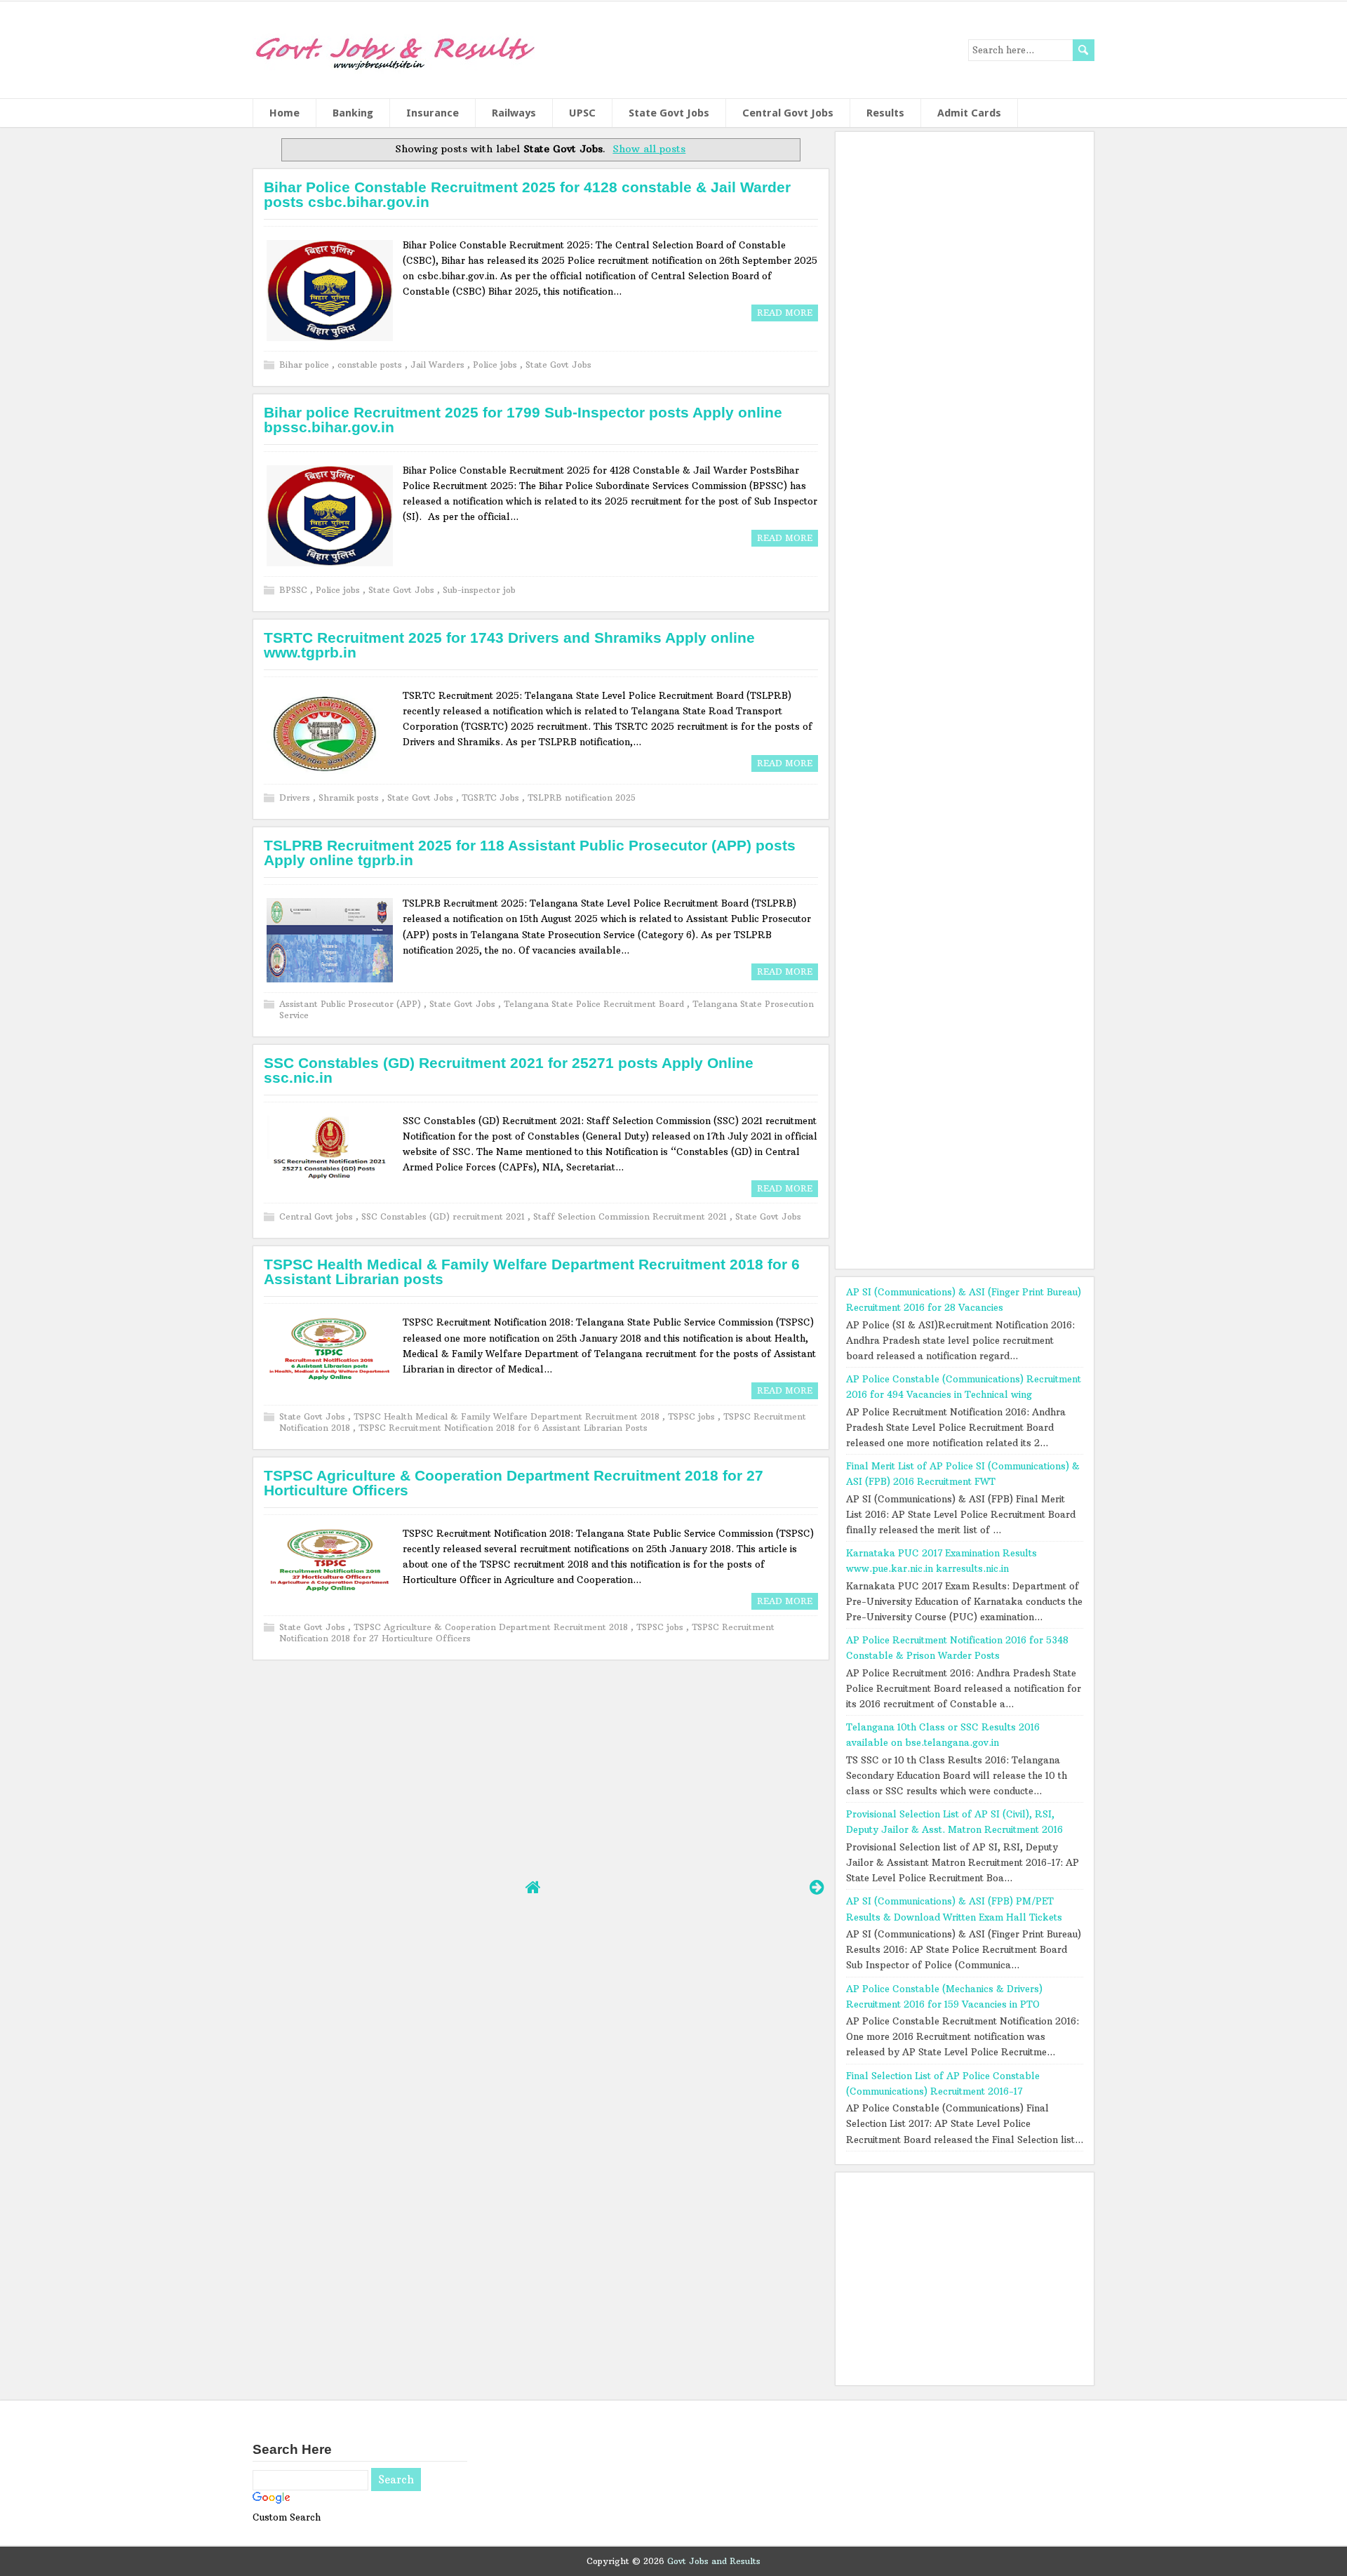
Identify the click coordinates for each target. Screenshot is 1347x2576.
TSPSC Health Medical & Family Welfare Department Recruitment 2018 (508, 1416)
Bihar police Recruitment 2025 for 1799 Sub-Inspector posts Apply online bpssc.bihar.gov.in (523, 420)
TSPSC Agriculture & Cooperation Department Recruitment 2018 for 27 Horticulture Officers (514, 1483)
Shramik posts (350, 798)
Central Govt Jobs (788, 113)
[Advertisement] (540, 1747)
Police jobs (496, 365)
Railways (514, 113)
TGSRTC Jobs (492, 798)
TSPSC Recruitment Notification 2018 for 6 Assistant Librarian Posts (503, 1428)
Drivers (296, 798)
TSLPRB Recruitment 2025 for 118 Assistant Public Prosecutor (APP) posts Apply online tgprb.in (530, 853)
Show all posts (649, 149)
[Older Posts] (817, 1887)
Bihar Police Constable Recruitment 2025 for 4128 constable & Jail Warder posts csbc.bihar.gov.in (527, 194)
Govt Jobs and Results (714, 2561)
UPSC (582, 113)
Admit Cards (969, 113)
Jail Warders (439, 365)
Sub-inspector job (479, 590)
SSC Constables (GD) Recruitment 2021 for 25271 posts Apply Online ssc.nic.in (509, 1070)
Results (885, 113)
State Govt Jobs (669, 113)
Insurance (433, 113)
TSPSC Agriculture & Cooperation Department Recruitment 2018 (492, 1627)
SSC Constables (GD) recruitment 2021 (444, 1216)
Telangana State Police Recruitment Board (595, 1004)
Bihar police (306, 365)
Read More (785, 313)
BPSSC (295, 590)
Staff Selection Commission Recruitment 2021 (631, 1216)
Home (284, 113)
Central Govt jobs (317, 1216)
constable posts (371, 365)
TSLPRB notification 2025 (582, 798)
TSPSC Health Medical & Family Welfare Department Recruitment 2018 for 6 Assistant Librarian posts (532, 1272)
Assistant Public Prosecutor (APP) (351, 1004)
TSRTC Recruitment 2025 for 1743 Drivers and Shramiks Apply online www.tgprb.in (509, 645)
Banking (353, 113)
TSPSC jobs (693, 1416)
